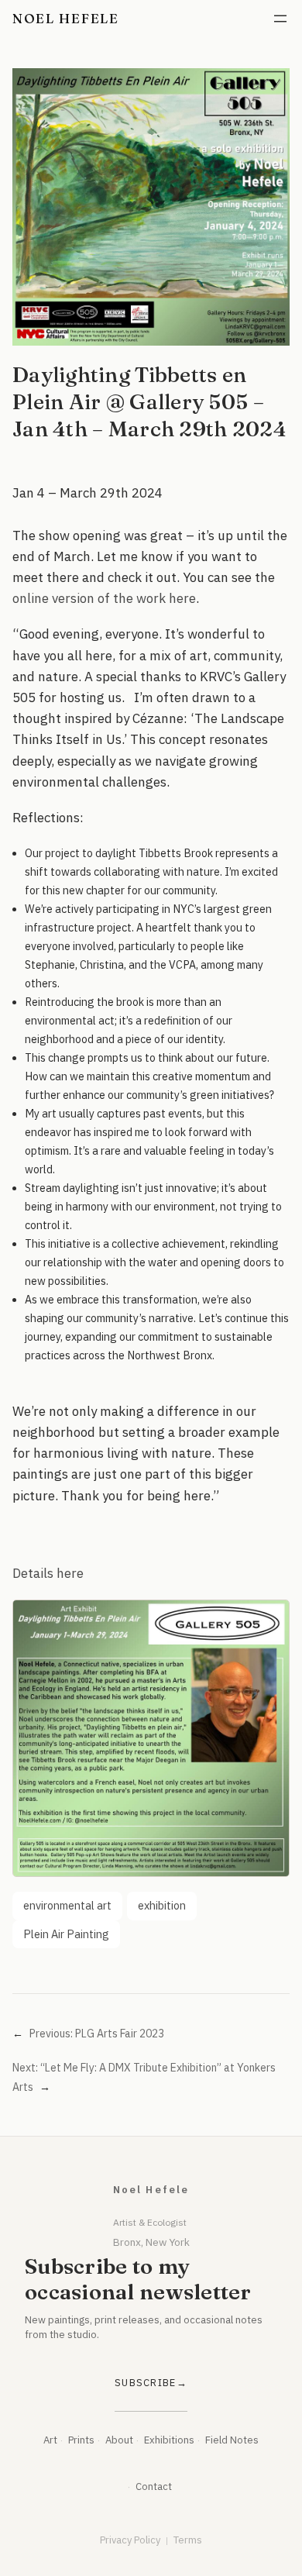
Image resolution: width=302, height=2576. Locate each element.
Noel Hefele (66, 18)
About (119, 2440)
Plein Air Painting (66, 1934)
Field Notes (232, 2440)
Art (50, 2440)
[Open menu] (280, 19)
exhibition (162, 1905)
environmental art (67, 1905)
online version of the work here (104, 598)
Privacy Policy (130, 2540)
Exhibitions (169, 2440)
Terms (188, 2540)
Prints (81, 2440)
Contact (154, 2486)
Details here (48, 1573)
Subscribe (146, 2383)
